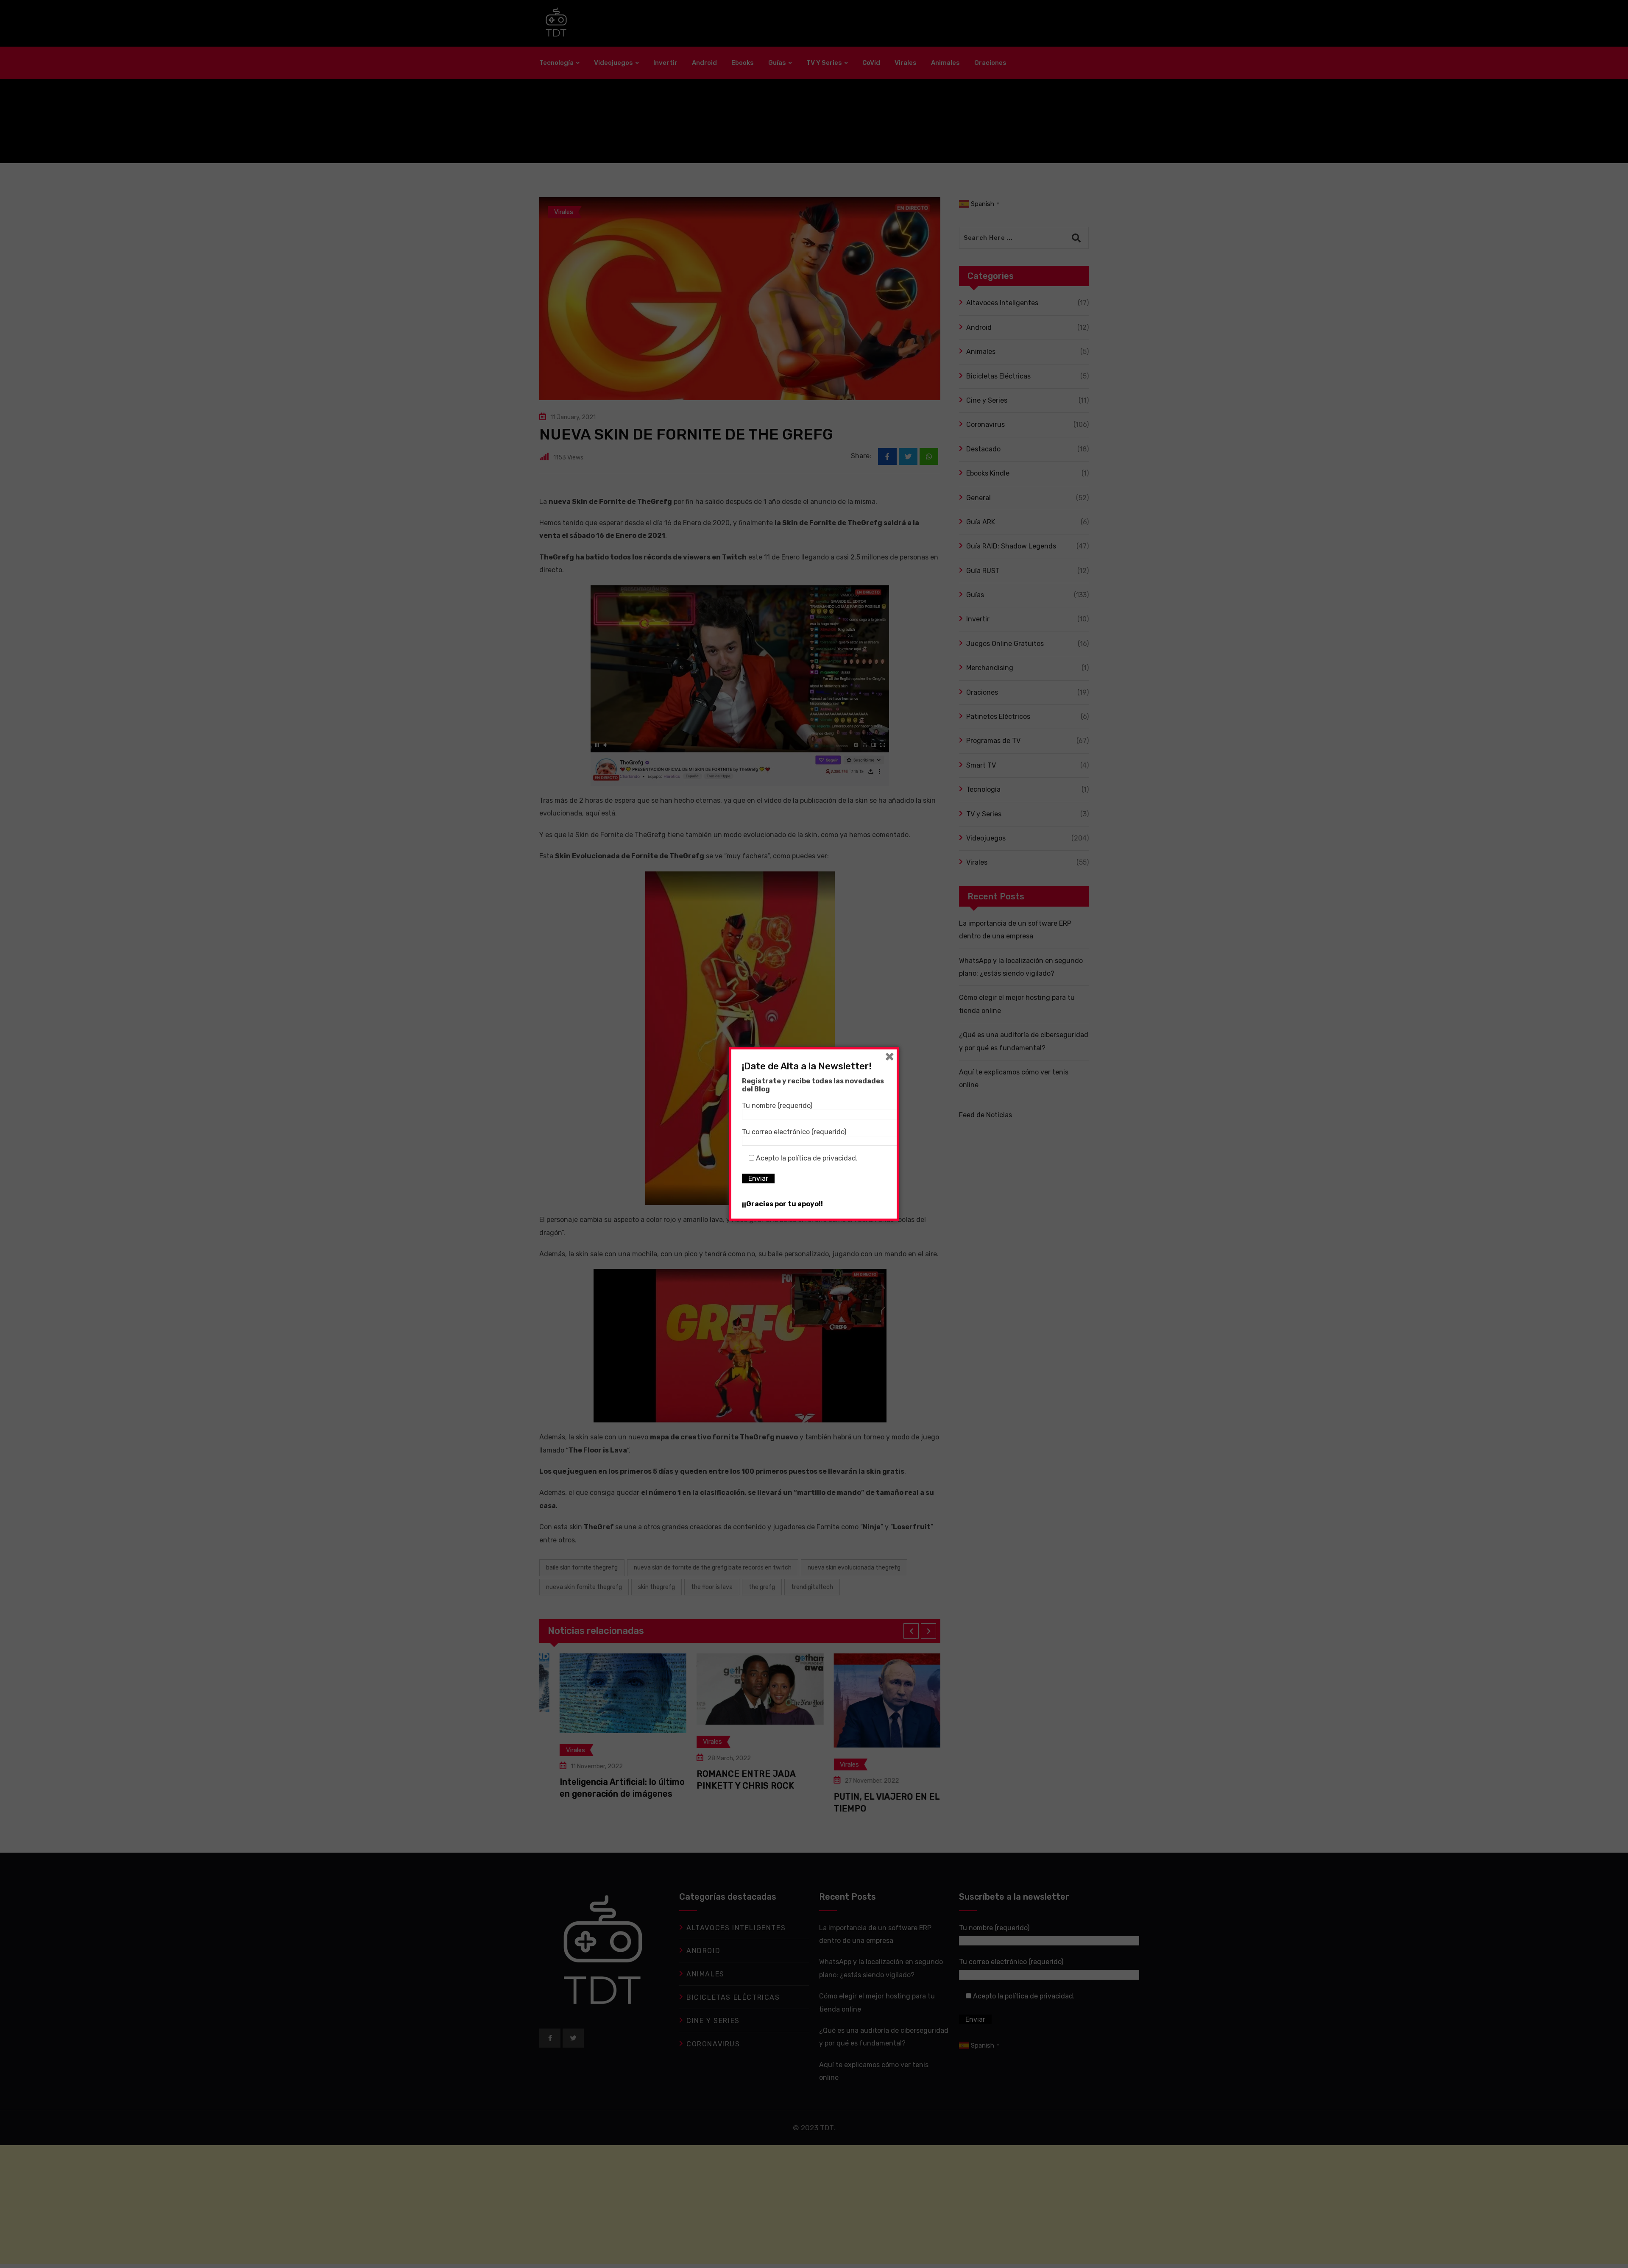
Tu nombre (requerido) (777, 1106)
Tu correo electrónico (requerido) (794, 1132)
